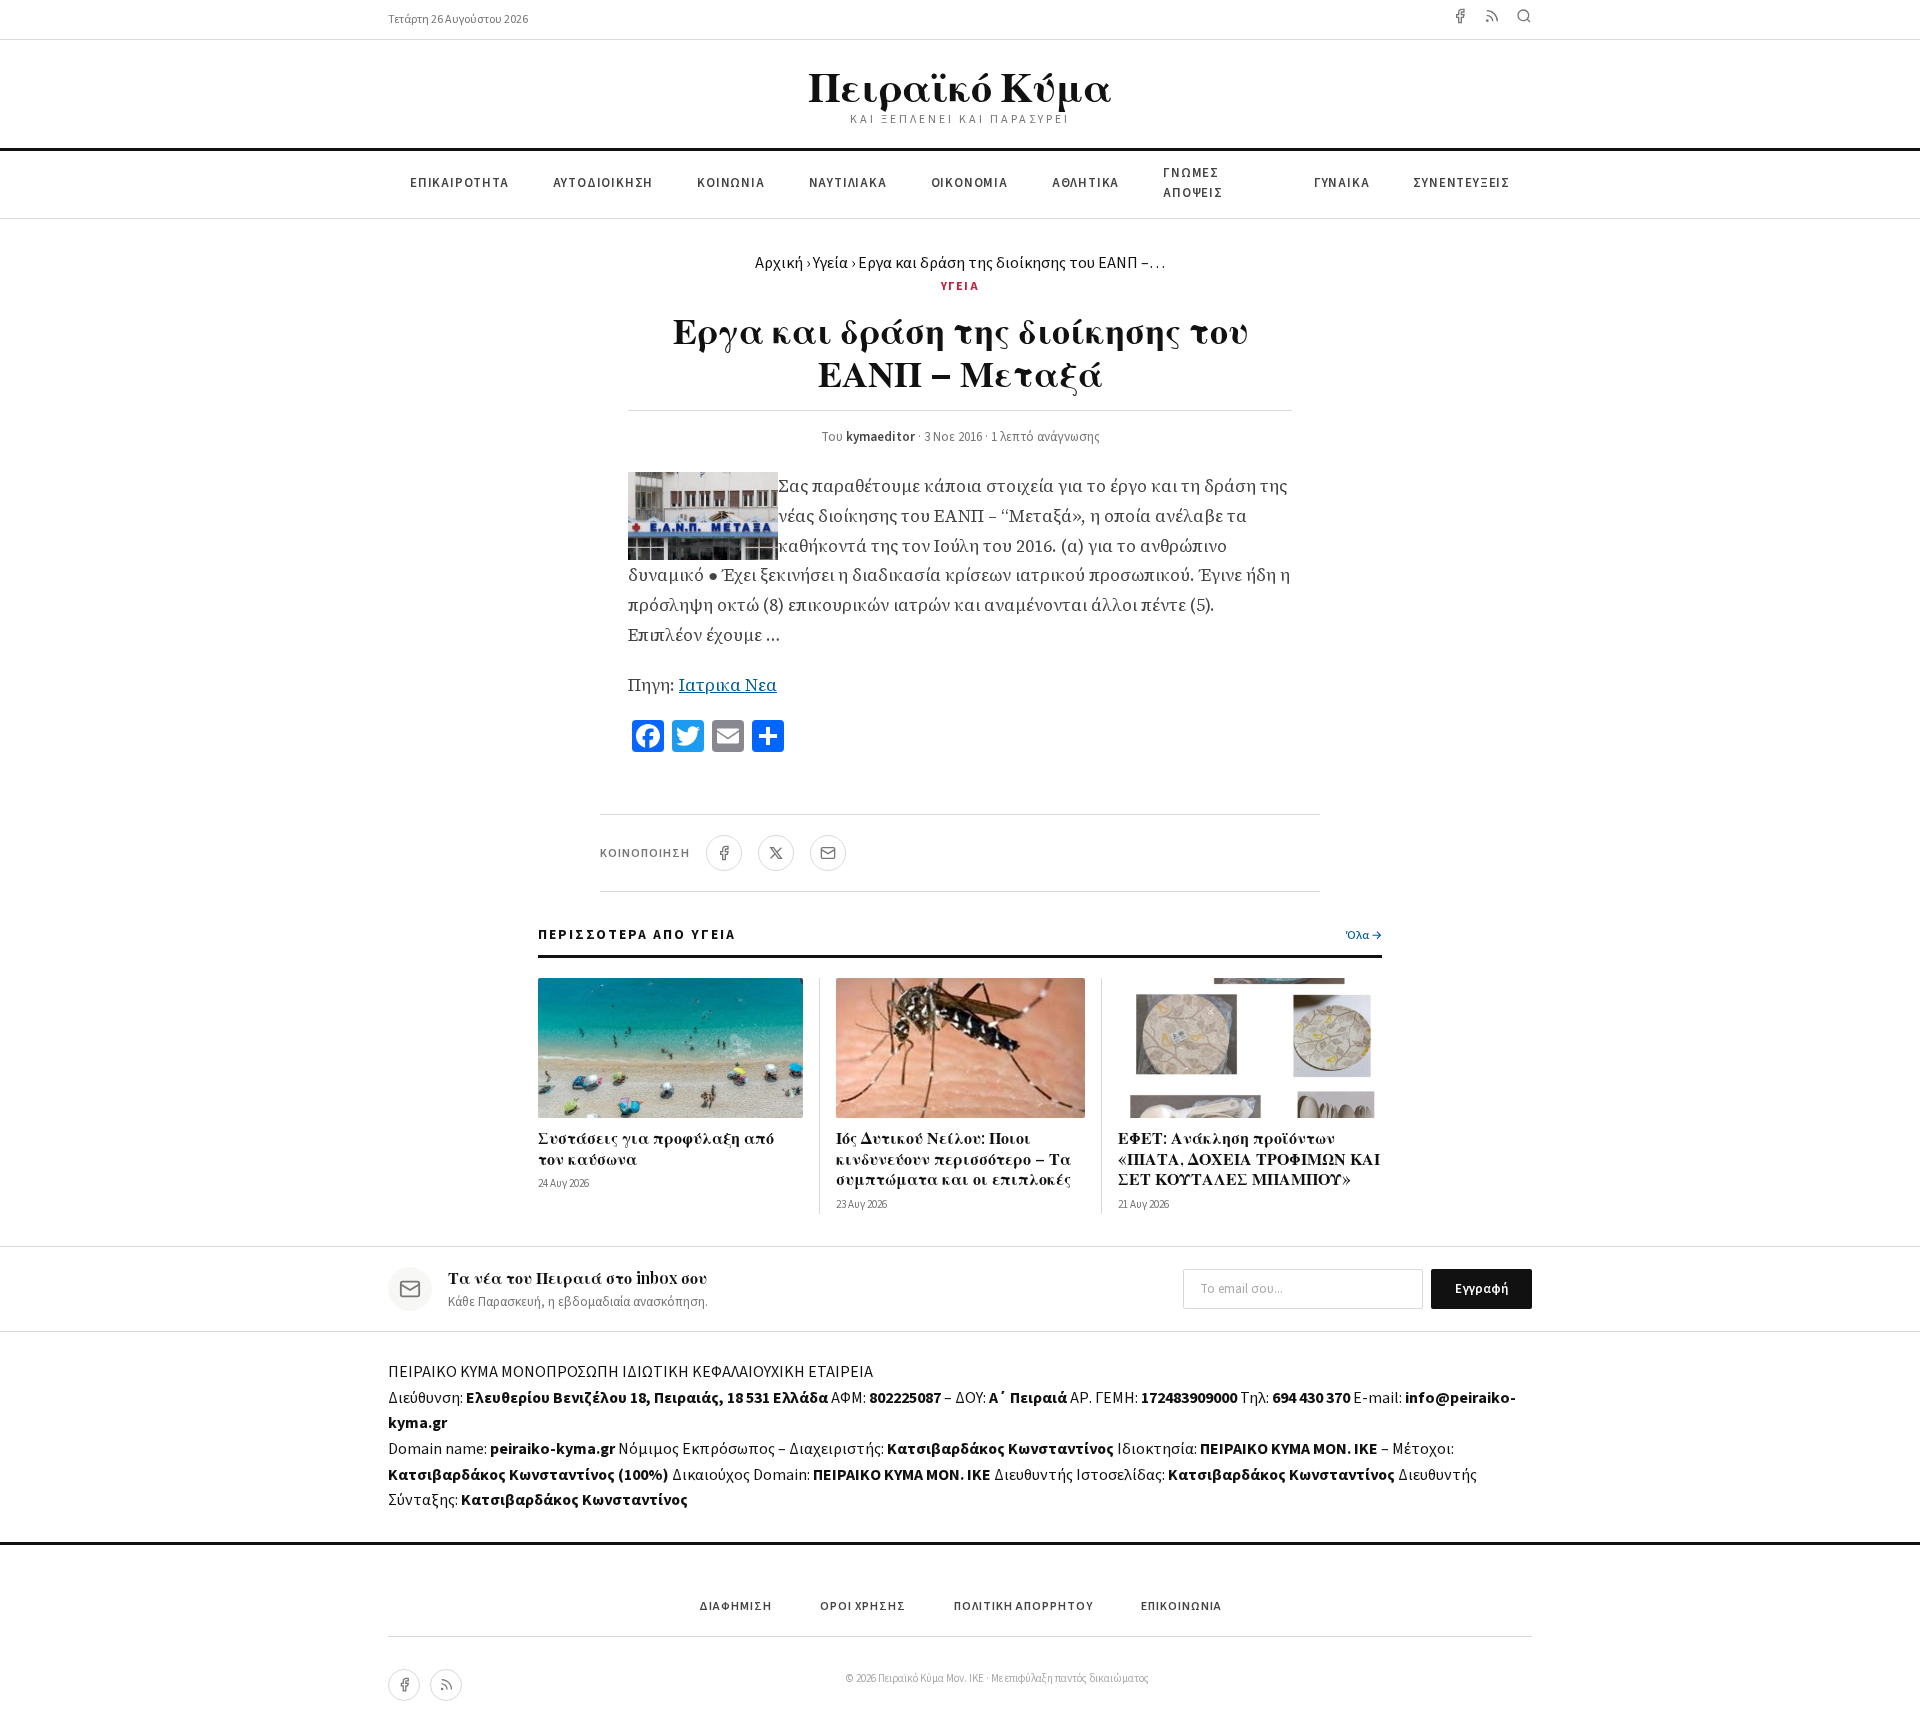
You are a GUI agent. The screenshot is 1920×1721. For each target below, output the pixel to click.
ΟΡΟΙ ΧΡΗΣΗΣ (863, 1606)
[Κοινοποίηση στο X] (776, 853)
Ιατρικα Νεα (728, 685)
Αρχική (779, 263)
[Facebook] (1460, 19)
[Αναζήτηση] (1524, 19)
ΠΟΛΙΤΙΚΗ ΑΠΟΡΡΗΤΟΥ (1023, 1606)
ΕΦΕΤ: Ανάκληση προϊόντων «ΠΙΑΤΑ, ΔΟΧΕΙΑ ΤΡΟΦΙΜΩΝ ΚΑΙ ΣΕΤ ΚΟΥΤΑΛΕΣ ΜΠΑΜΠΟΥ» (1249, 1158)
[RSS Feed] (1492, 19)
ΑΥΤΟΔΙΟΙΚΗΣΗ (603, 183)
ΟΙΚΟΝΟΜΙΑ (969, 183)
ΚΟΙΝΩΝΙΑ (730, 183)
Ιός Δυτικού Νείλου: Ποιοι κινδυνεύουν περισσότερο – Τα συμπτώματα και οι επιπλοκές (953, 1158)
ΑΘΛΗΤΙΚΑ (1085, 183)
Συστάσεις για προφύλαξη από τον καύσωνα (656, 1148)
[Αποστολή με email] (828, 853)
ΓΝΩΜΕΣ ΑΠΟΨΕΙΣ (1193, 183)
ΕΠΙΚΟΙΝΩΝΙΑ (1181, 1606)
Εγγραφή (1481, 1289)
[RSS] (446, 1685)
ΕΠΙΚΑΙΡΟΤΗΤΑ (459, 183)
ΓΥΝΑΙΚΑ (1342, 183)
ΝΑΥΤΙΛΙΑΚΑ (848, 183)
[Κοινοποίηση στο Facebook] (724, 853)
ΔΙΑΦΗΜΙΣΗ (735, 1606)
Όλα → (1364, 935)
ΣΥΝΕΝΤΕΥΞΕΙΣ (1461, 183)
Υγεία (830, 263)
